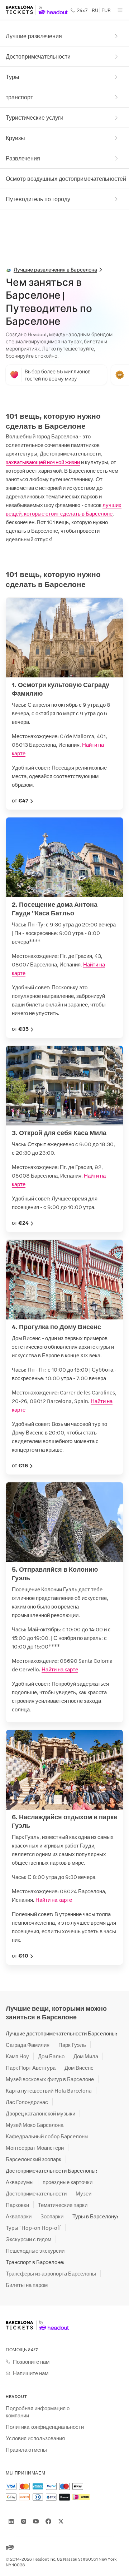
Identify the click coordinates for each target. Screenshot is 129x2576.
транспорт (19, 97)
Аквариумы (20, 2182)
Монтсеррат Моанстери (35, 2148)
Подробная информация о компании (38, 2412)
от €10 (20, 1955)
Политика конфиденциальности (45, 2427)
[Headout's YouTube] (36, 2521)
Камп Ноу (17, 2056)
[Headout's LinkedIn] (11, 2521)
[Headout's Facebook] (48, 2521)
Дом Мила (86, 2056)
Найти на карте (60, 1669)
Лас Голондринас (27, 2102)
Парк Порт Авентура (31, 2068)
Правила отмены (26, 2450)
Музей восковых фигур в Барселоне (50, 2079)
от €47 (20, 800)
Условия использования (35, 2438)
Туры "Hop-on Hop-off (33, 2228)
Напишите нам (31, 2373)
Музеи (83, 2193)
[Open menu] (120, 10)
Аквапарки (19, 2216)
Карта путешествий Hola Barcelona (49, 2090)
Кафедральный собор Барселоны (47, 2136)
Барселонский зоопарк (34, 2159)
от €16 (20, 1465)
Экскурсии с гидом (28, 2239)
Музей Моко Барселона (35, 2125)
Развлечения (23, 158)
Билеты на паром (27, 2285)
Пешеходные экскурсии (35, 2251)
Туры (13, 77)
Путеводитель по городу (38, 199)
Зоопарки (52, 2216)
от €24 (20, 1223)
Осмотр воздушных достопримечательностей (66, 178)
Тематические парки (63, 2205)
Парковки (17, 2205)
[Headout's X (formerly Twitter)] (61, 2521)
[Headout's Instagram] (24, 2521)
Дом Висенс (79, 2068)
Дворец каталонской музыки (40, 2113)
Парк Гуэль (72, 2045)
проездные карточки (68, 2182)
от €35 (20, 1029)
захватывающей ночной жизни (43, 462)
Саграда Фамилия (28, 2045)
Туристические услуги (35, 117)
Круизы (15, 138)
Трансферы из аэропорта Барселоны (51, 2273)
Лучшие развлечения (34, 36)
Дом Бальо (51, 2056)
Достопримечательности (38, 56)
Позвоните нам (31, 2362)
